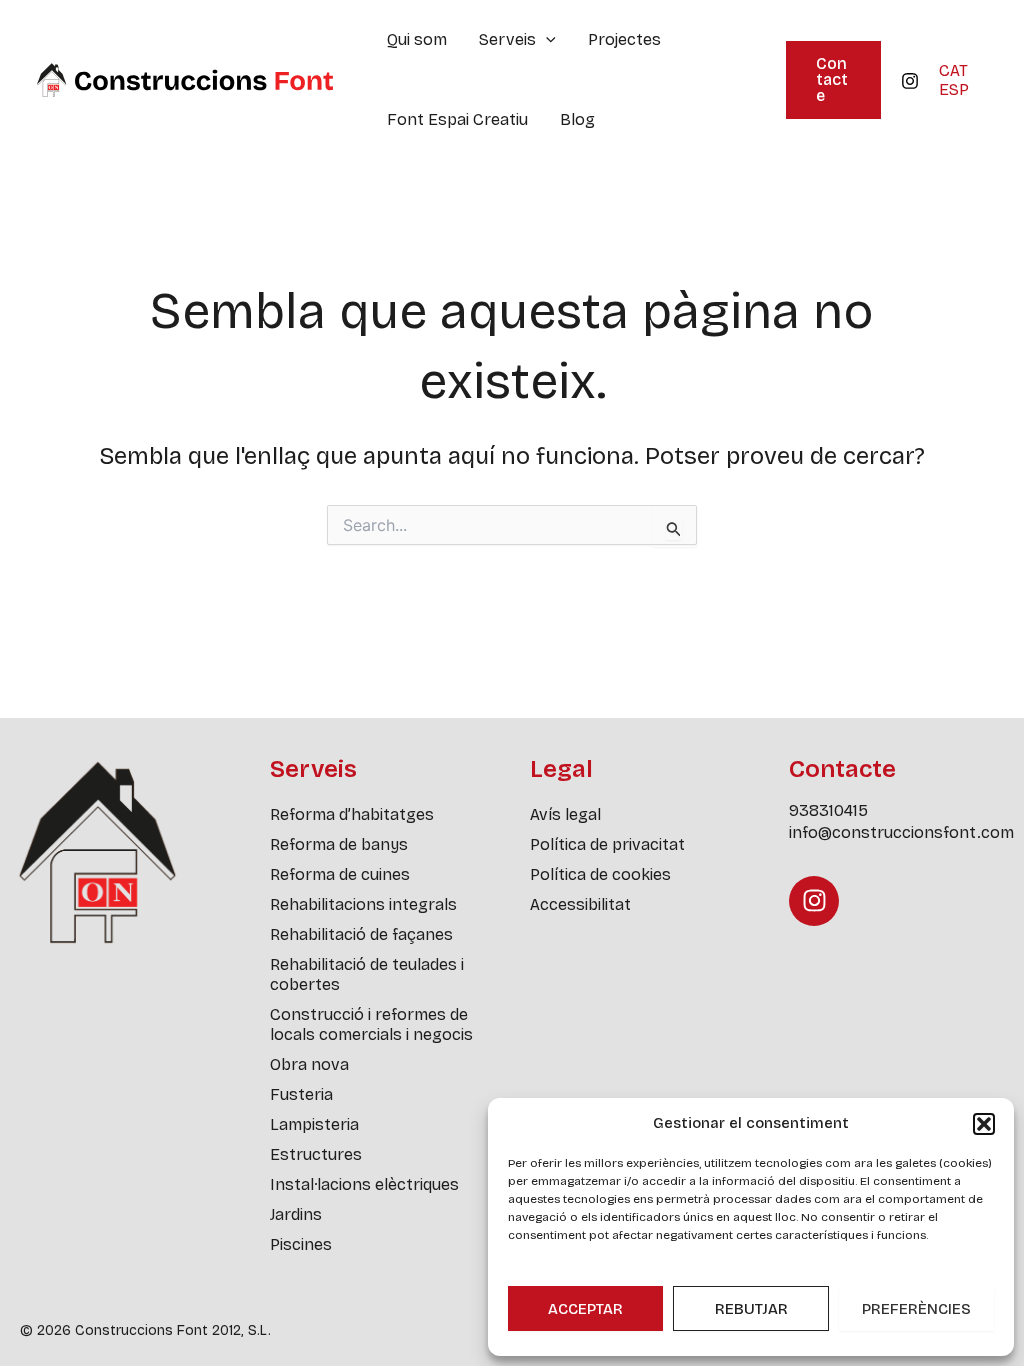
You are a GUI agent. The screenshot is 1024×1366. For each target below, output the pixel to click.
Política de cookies (600, 874)
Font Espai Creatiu (457, 119)
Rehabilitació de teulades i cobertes (367, 974)
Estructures (316, 1154)
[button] (984, 1124)
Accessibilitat (580, 904)
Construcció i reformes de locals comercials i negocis (371, 1024)
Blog (577, 119)
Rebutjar (751, 1309)
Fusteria (301, 1094)
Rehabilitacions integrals (363, 904)
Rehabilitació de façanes (361, 934)
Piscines (301, 1244)
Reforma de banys (339, 844)
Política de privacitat (607, 844)
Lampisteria (314, 1124)
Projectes (624, 39)
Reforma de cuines (340, 874)
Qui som (417, 39)
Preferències (916, 1309)
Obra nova (309, 1064)
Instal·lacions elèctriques (364, 1184)
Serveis (507, 39)
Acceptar (585, 1309)
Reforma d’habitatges (352, 814)
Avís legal (565, 814)
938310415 (828, 810)
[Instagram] (910, 81)
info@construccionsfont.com (901, 832)
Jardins (296, 1214)
